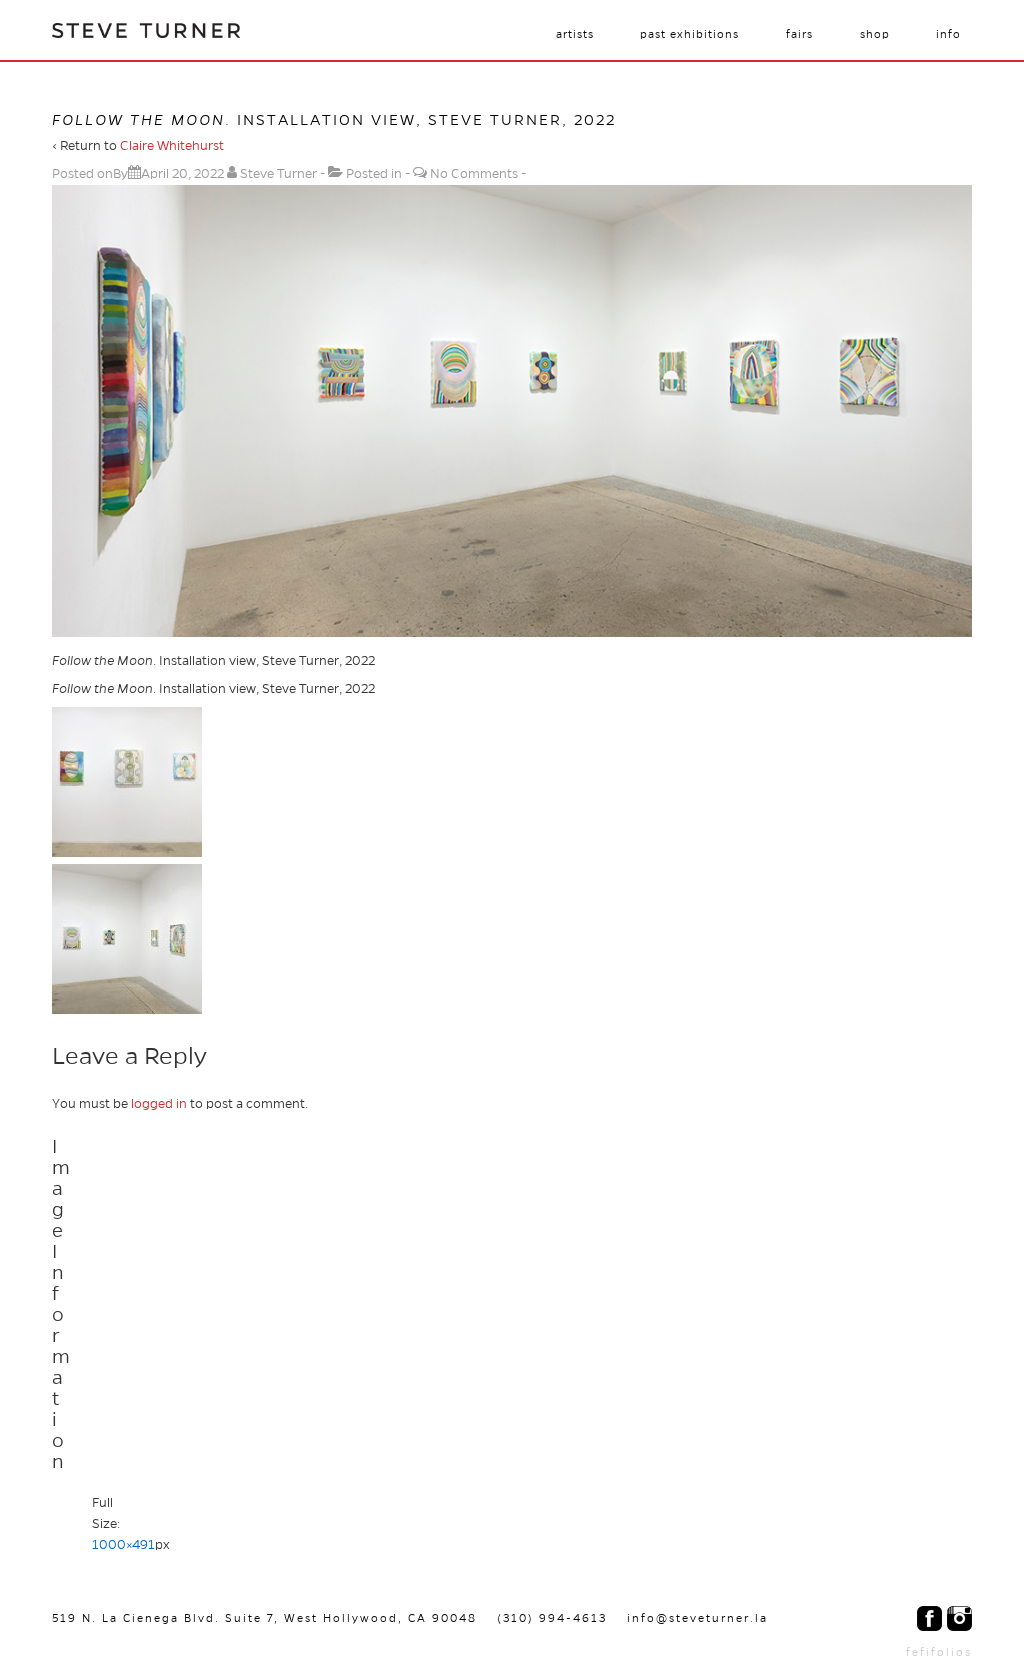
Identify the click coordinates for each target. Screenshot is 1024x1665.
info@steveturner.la (697, 1618)
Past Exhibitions (689, 34)
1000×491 (123, 1545)
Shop (875, 34)
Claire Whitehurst (172, 146)
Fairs (799, 34)
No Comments (474, 174)
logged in (159, 1104)
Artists (575, 34)
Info (948, 34)
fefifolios (939, 1652)
